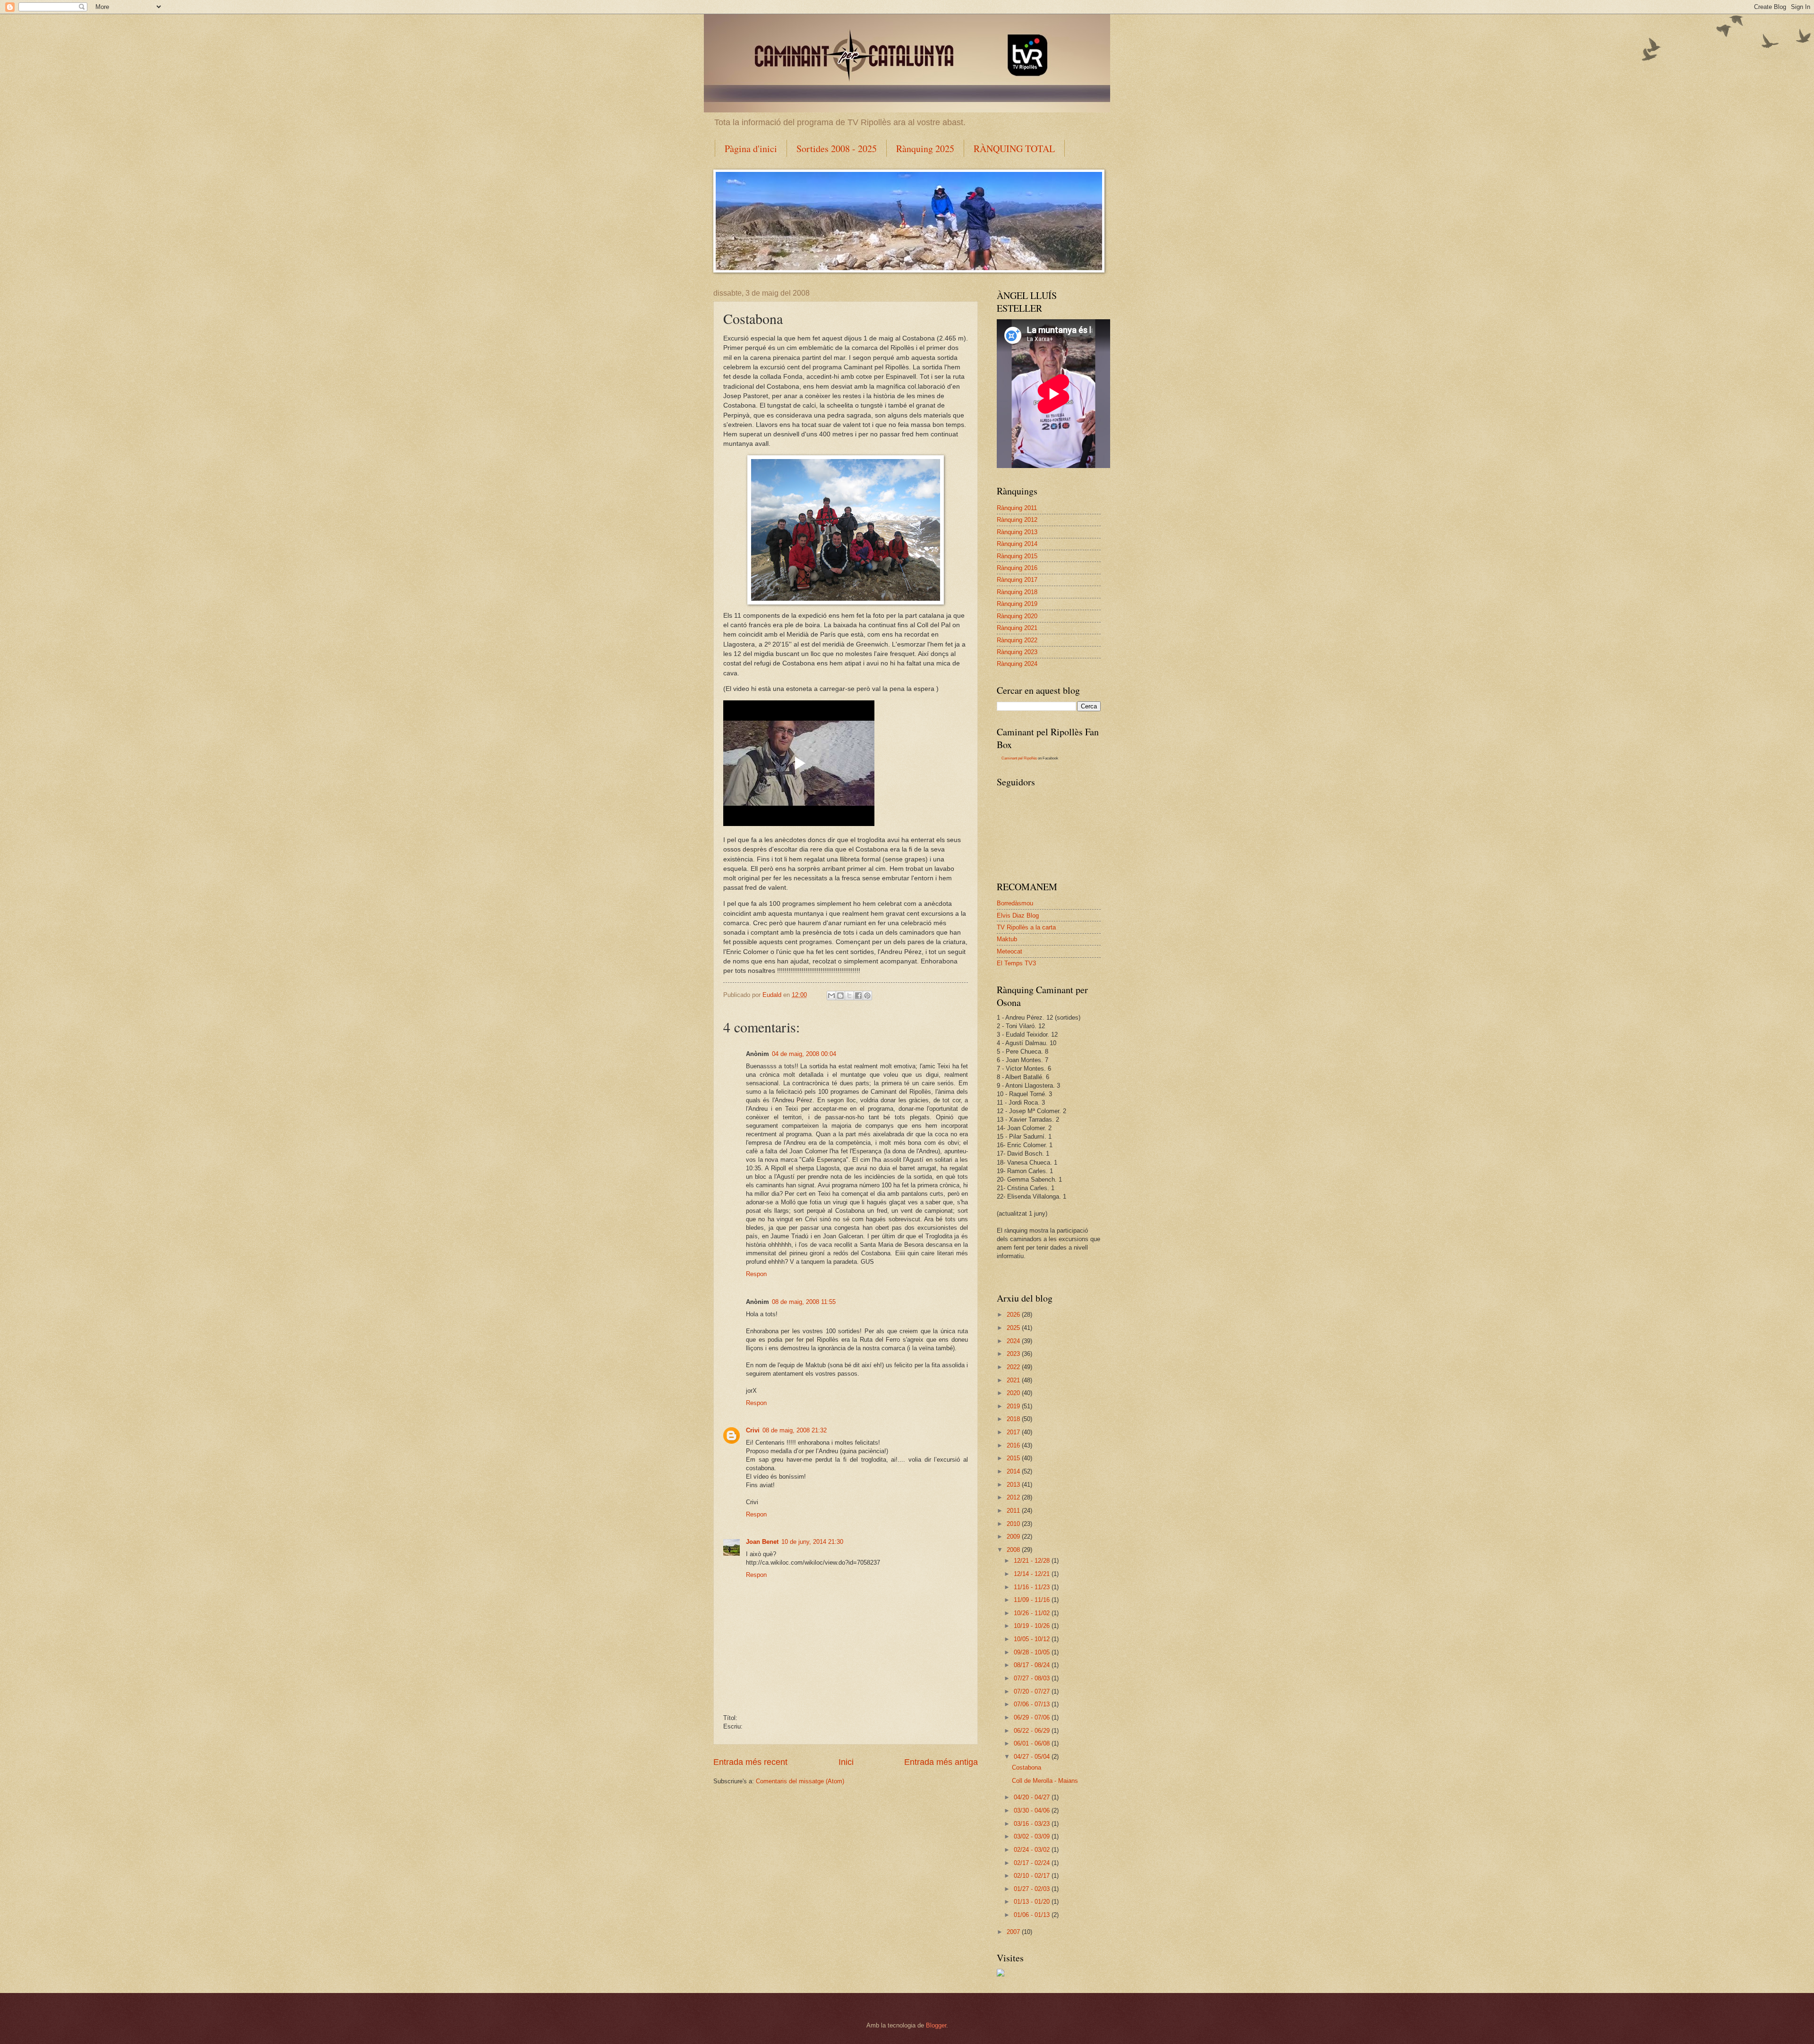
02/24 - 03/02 (1033, 1850)
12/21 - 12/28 (1033, 1561)
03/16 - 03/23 (1033, 1824)
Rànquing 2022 (1017, 640)
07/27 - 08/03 (1033, 1678)
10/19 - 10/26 (1033, 1626)
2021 (1014, 1380)
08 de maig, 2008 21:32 (795, 1430)
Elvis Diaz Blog (1018, 916)
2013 (1014, 1485)
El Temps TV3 (1016, 963)
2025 (1014, 1328)
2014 (1014, 1471)
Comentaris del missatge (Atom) (800, 1781)
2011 (1014, 1511)
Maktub (1007, 939)
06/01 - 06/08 (1033, 1743)
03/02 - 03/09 (1033, 1836)
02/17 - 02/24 (1033, 1863)
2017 (1014, 1432)
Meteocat (1010, 951)
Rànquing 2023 (1017, 652)
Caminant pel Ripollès (1019, 758)
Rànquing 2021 (1017, 628)
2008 (1014, 1550)
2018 (1014, 1419)
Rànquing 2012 (1017, 520)
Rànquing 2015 (1017, 556)
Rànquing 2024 (1017, 664)
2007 (1014, 1932)
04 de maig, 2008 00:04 (804, 1054)
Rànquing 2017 (1017, 580)
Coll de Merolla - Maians (1045, 1781)
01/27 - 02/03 (1033, 1889)
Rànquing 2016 (1017, 568)
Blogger (936, 2025)
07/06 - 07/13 (1033, 1704)
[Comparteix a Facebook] (858, 996)
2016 (1014, 1445)
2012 (1014, 1497)
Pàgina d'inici (751, 149)
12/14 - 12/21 (1033, 1574)
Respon (756, 1274)
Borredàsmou (1015, 903)
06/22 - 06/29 (1033, 1731)
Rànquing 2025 (925, 149)
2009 (1014, 1537)
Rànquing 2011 (1017, 508)
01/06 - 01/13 (1033, 1915)
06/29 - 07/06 (1033, 1717)
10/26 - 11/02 (1033, 1613)
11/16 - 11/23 (1033, 1587)
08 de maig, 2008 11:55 (804, 1302)
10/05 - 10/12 (1033, 1639)
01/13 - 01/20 (1033, 1902)
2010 (1014, 1524)
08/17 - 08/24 (1033, 1665)
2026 (1014, 1315)
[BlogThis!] (840, 996)
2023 (1014, 1354)
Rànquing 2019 (1017, 604)
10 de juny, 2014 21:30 (812, 1542)
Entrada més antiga (941, 1762)
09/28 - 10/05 (1033, 1652)
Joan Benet (762, 1542)
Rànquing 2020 (1017, 616)
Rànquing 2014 (1017, 544)
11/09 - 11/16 (1033, 1600)
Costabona (1027, 1767)
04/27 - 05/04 (1033, 1757)
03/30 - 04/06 (1033, 1810)
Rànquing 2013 (1017, 532)
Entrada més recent (750, 1762)
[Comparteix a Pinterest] (867, 996)
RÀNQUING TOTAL (1014, 149)
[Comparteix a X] (849, 996)
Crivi (753, 1430)
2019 (1014, 1406)
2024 (1014, 1341)
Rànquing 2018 (1017, 592)
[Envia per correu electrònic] (831, 996)
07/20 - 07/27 (1033, 1691)
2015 (1014, 1458)
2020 (1014, 1393)
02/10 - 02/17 (1033, 1876)
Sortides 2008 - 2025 (837, 149)
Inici (846, 1762)
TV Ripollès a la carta (1026, 927)
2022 (1014, 1367)
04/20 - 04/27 (1033, 1797)
